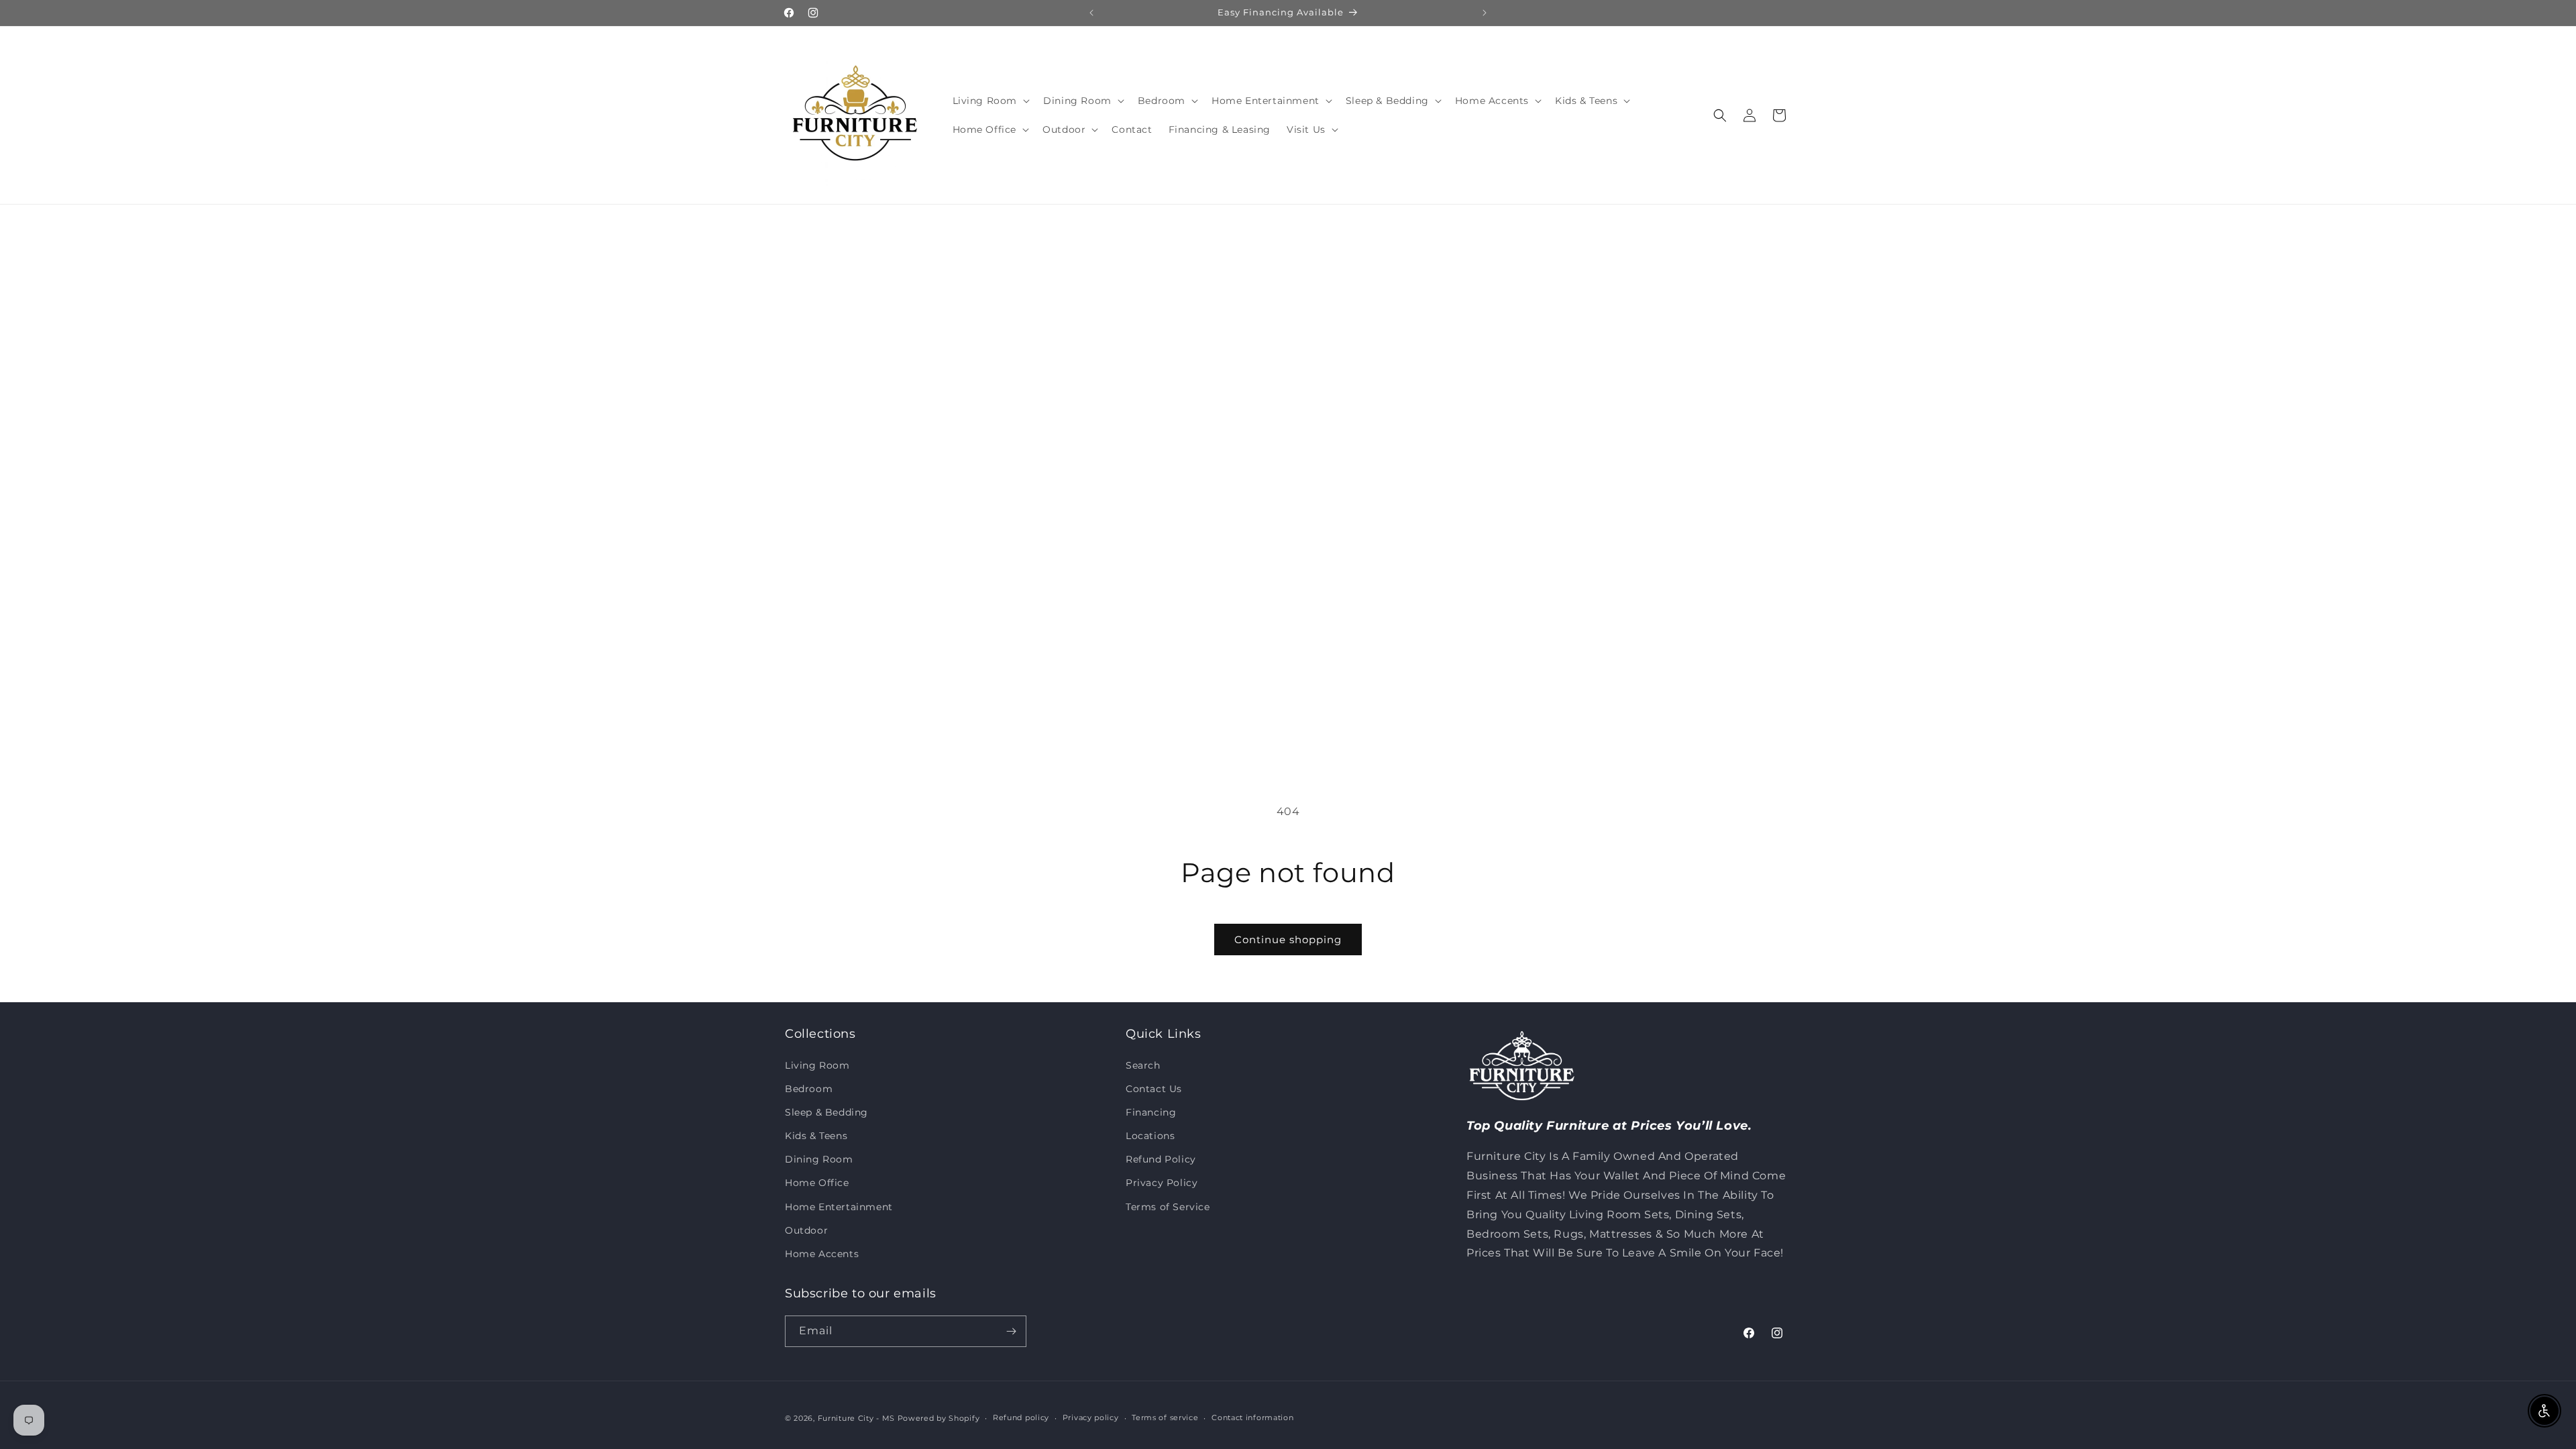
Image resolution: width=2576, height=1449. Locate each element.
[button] (990, 101)
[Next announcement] (1485, 13)
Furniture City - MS (856, 1418)
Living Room (817, 1065)
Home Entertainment (839, 1207)
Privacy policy (1091, 1417)
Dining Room (819, 1159)
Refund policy (1021, 1417)
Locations (1150, 1136)
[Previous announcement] (1091, 13)
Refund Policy (1161, 1159)
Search (1143, 1065)
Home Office (817, 1183)
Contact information (1252, 1417)
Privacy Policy (1162, 1183)
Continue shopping (1288, 940)
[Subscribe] (1011, 1331)
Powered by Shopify (939, 1418)
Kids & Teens (816, 1136)
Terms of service (1165, 1417)
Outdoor (806, 1230)
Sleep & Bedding (826, 1112)
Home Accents (822, 1254)
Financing (1151, 1112)
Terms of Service (1168, 1207)
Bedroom (809, 1089)
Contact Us (1154, 1089)
